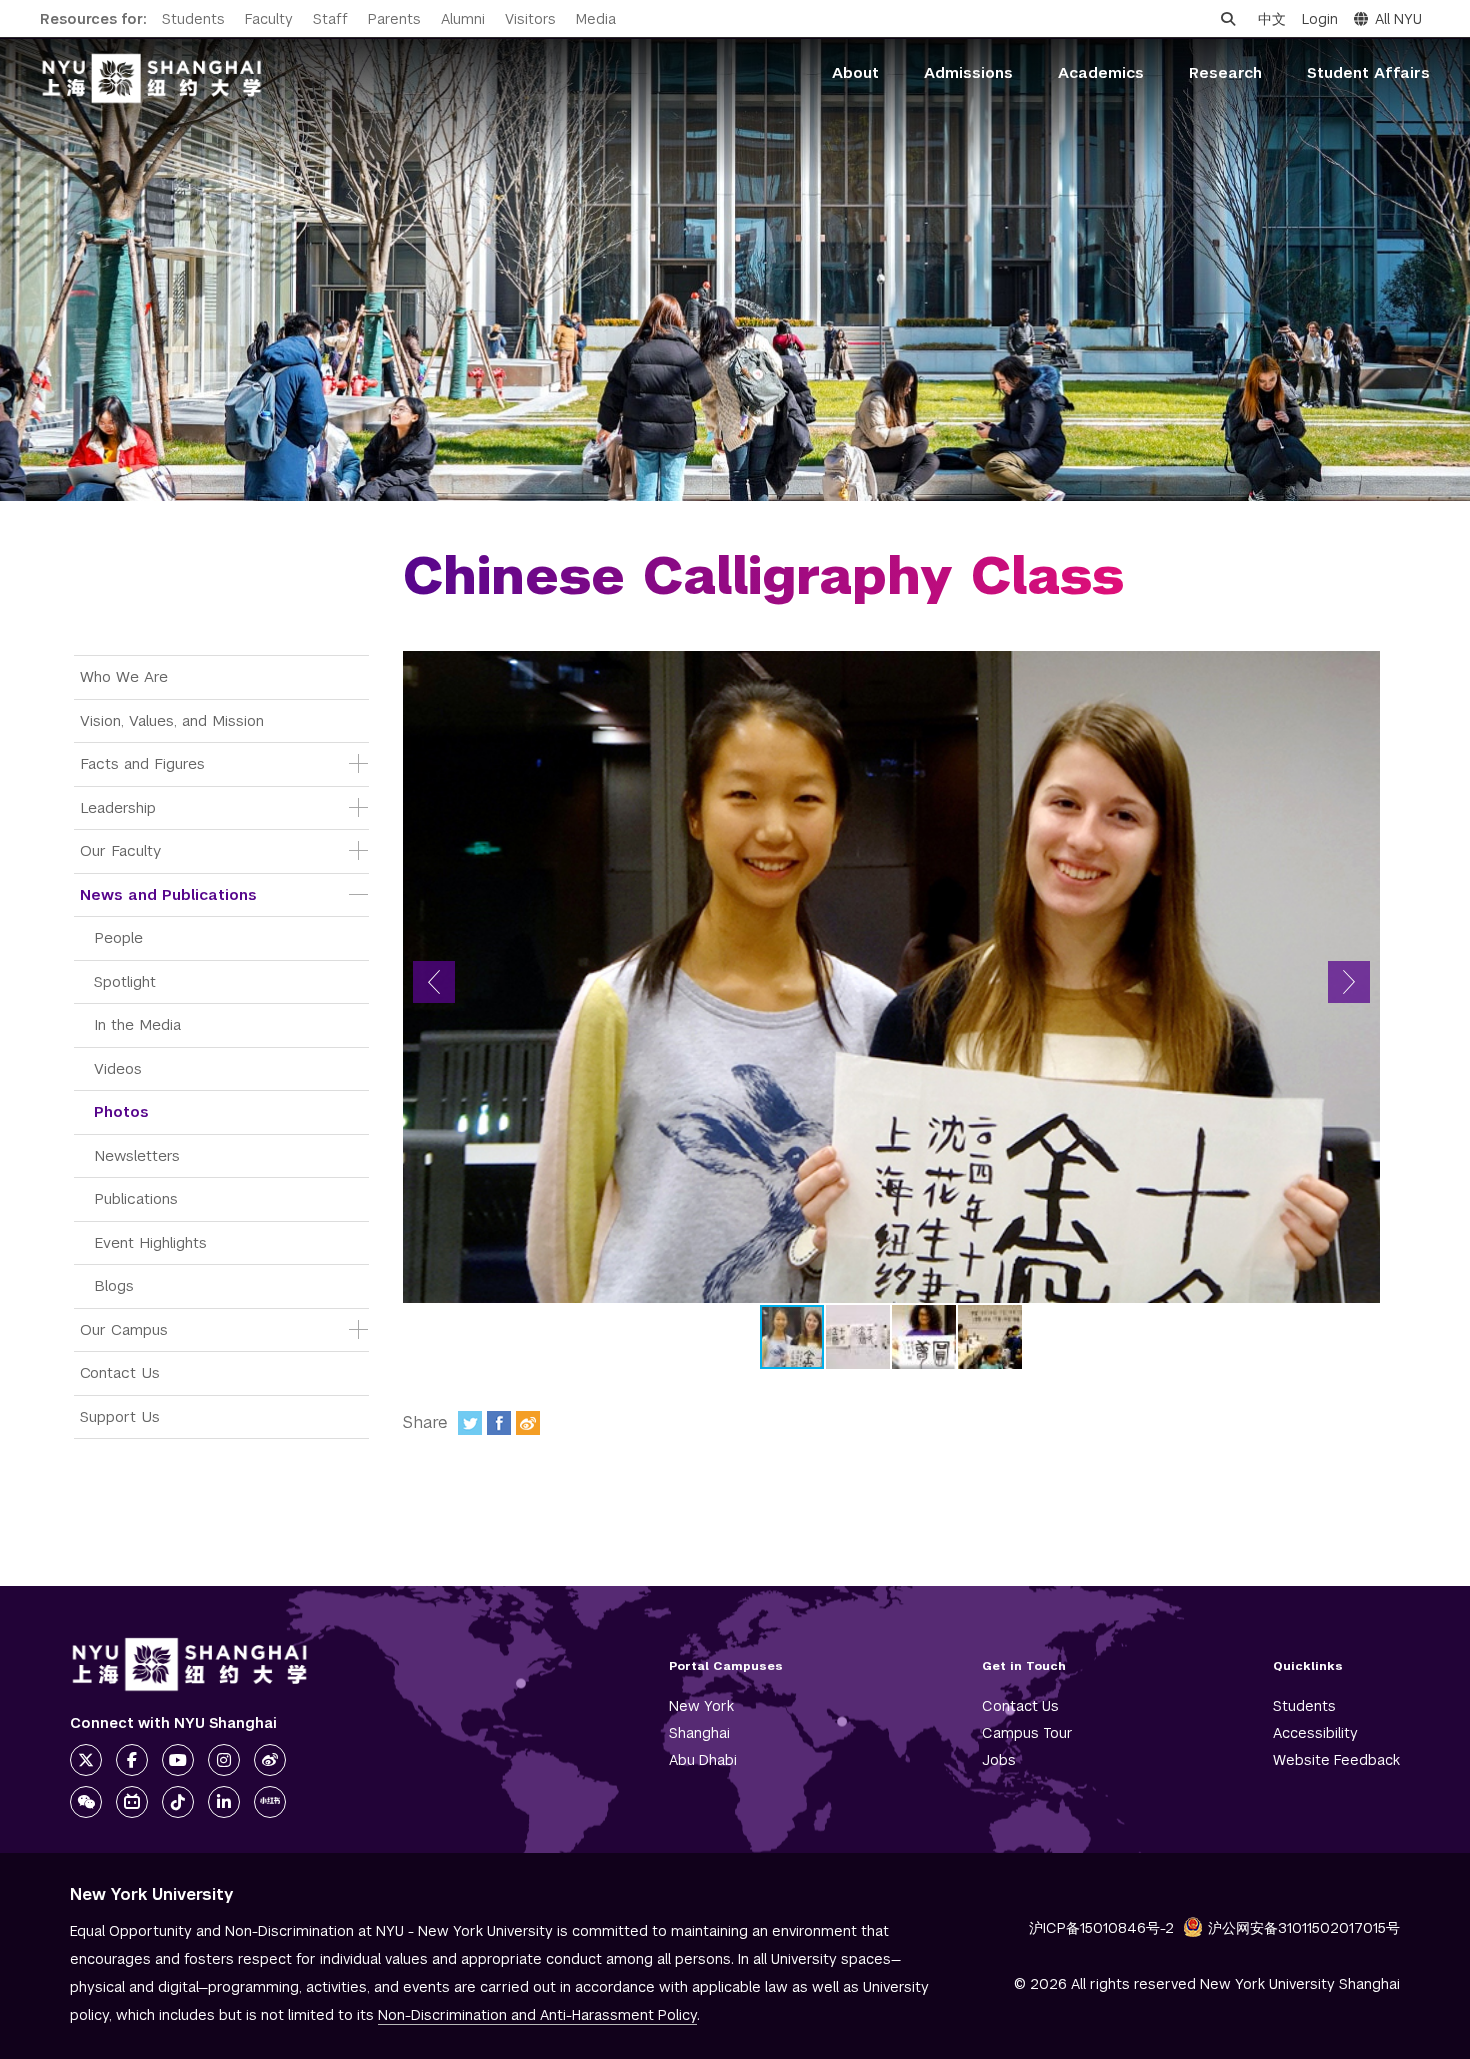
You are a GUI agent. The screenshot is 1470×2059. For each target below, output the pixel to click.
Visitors (530, 19)
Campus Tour (1027, 1733)
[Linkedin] (224, 1802)
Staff (330, 19)
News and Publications (168, 894)
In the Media (137, 1024)
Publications (136, 1198)
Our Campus (124, 1329)
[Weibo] (528, 1423)
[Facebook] (499, 1423)
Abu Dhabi (703, 1760)
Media (596, 19)
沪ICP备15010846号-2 (1101, 1928)
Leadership (118, 807)
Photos (121, 1111)
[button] (434, 982)
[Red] (270, 1802)
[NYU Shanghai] (190, 1664)
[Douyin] (178, 1802)
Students (193, 19)
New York (701, 1706)
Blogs (114, 1285)
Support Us (120, 1416)
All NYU (1398, 19)
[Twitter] (470, 1423)
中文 (1272, 19)
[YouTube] (178, 1760)
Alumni (463, 19)
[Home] (152, 78)
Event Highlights (150, 1242)
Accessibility (1315, 1733)
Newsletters (137, 1155)
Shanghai (699, 1733)
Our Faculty (120, 850)
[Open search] (1228, 19)
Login (1320, 19)
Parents (394, 19)
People (118, 937)
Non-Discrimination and (537, 2015)
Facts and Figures (142, 763)
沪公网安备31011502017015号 (1304, 1928)
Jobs (999, 1760)
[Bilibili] (132, 1802)
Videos (118, 1068)
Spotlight (125, 981)
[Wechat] (86, 1802)
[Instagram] (224, 1760)
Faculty (269, 19)
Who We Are (124, 676)
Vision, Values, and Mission (172, 720)
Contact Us (120, 1372)
